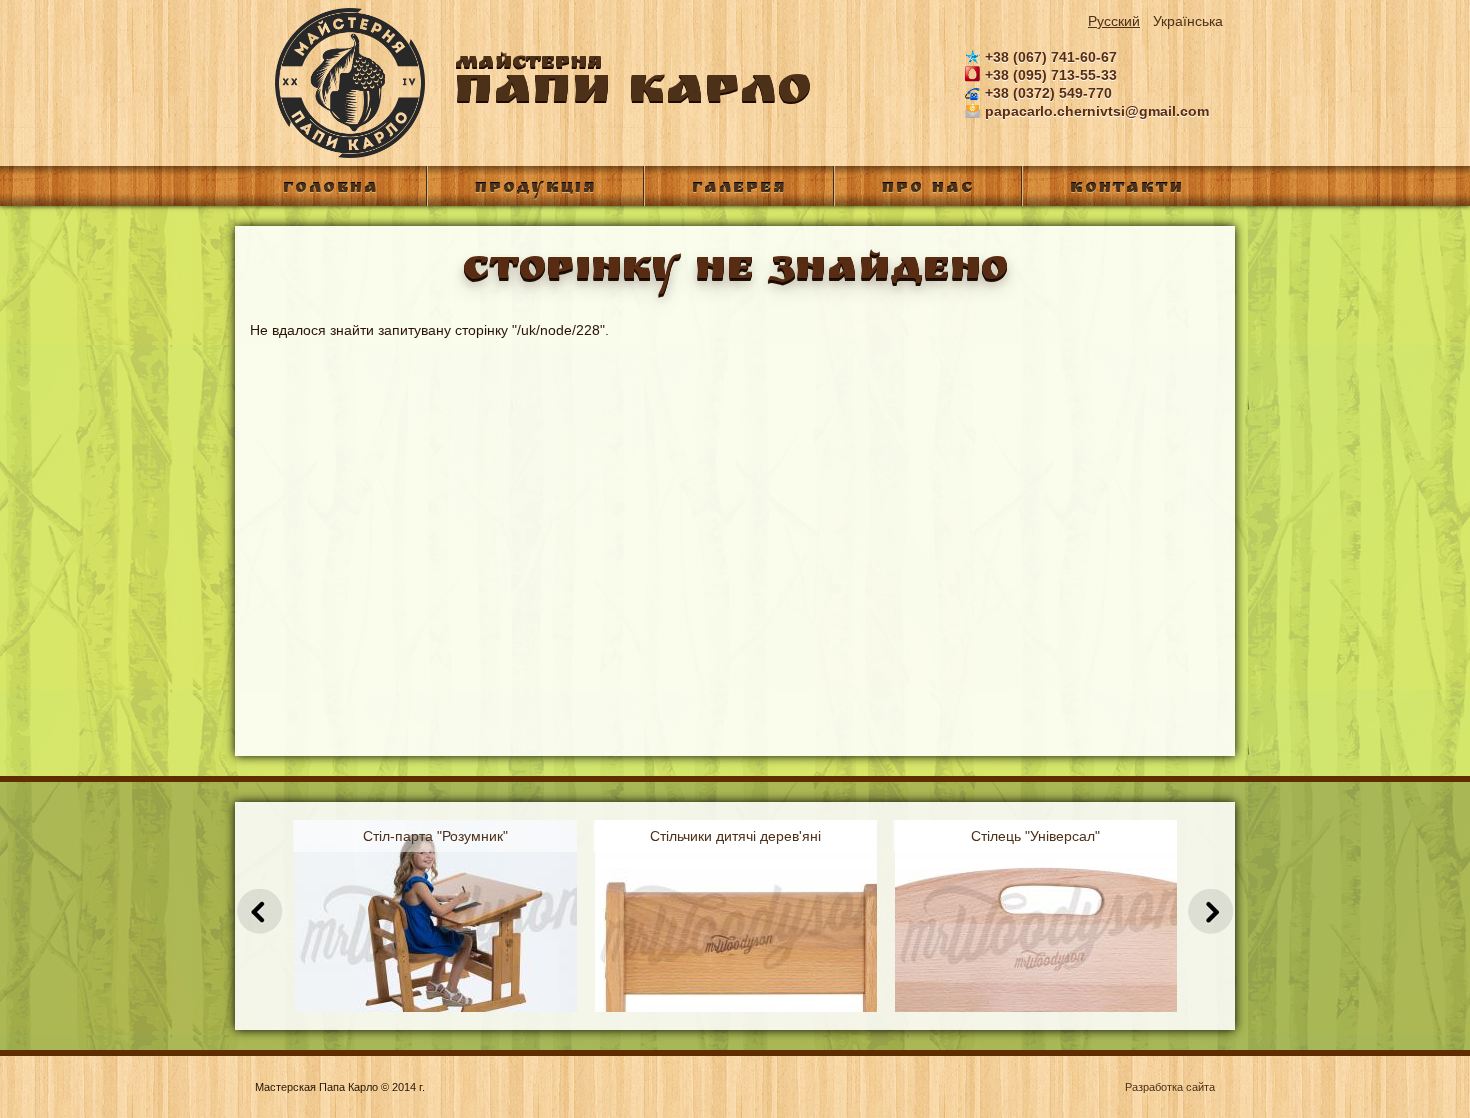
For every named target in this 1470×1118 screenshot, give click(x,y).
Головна (331, 189)
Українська (1188, 21)
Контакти (1127, 189)
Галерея (739, 189)
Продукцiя (535, 189)
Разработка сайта (1170, 1087)
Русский (1114, 21)
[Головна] (340, 154)
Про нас (928, 189)
